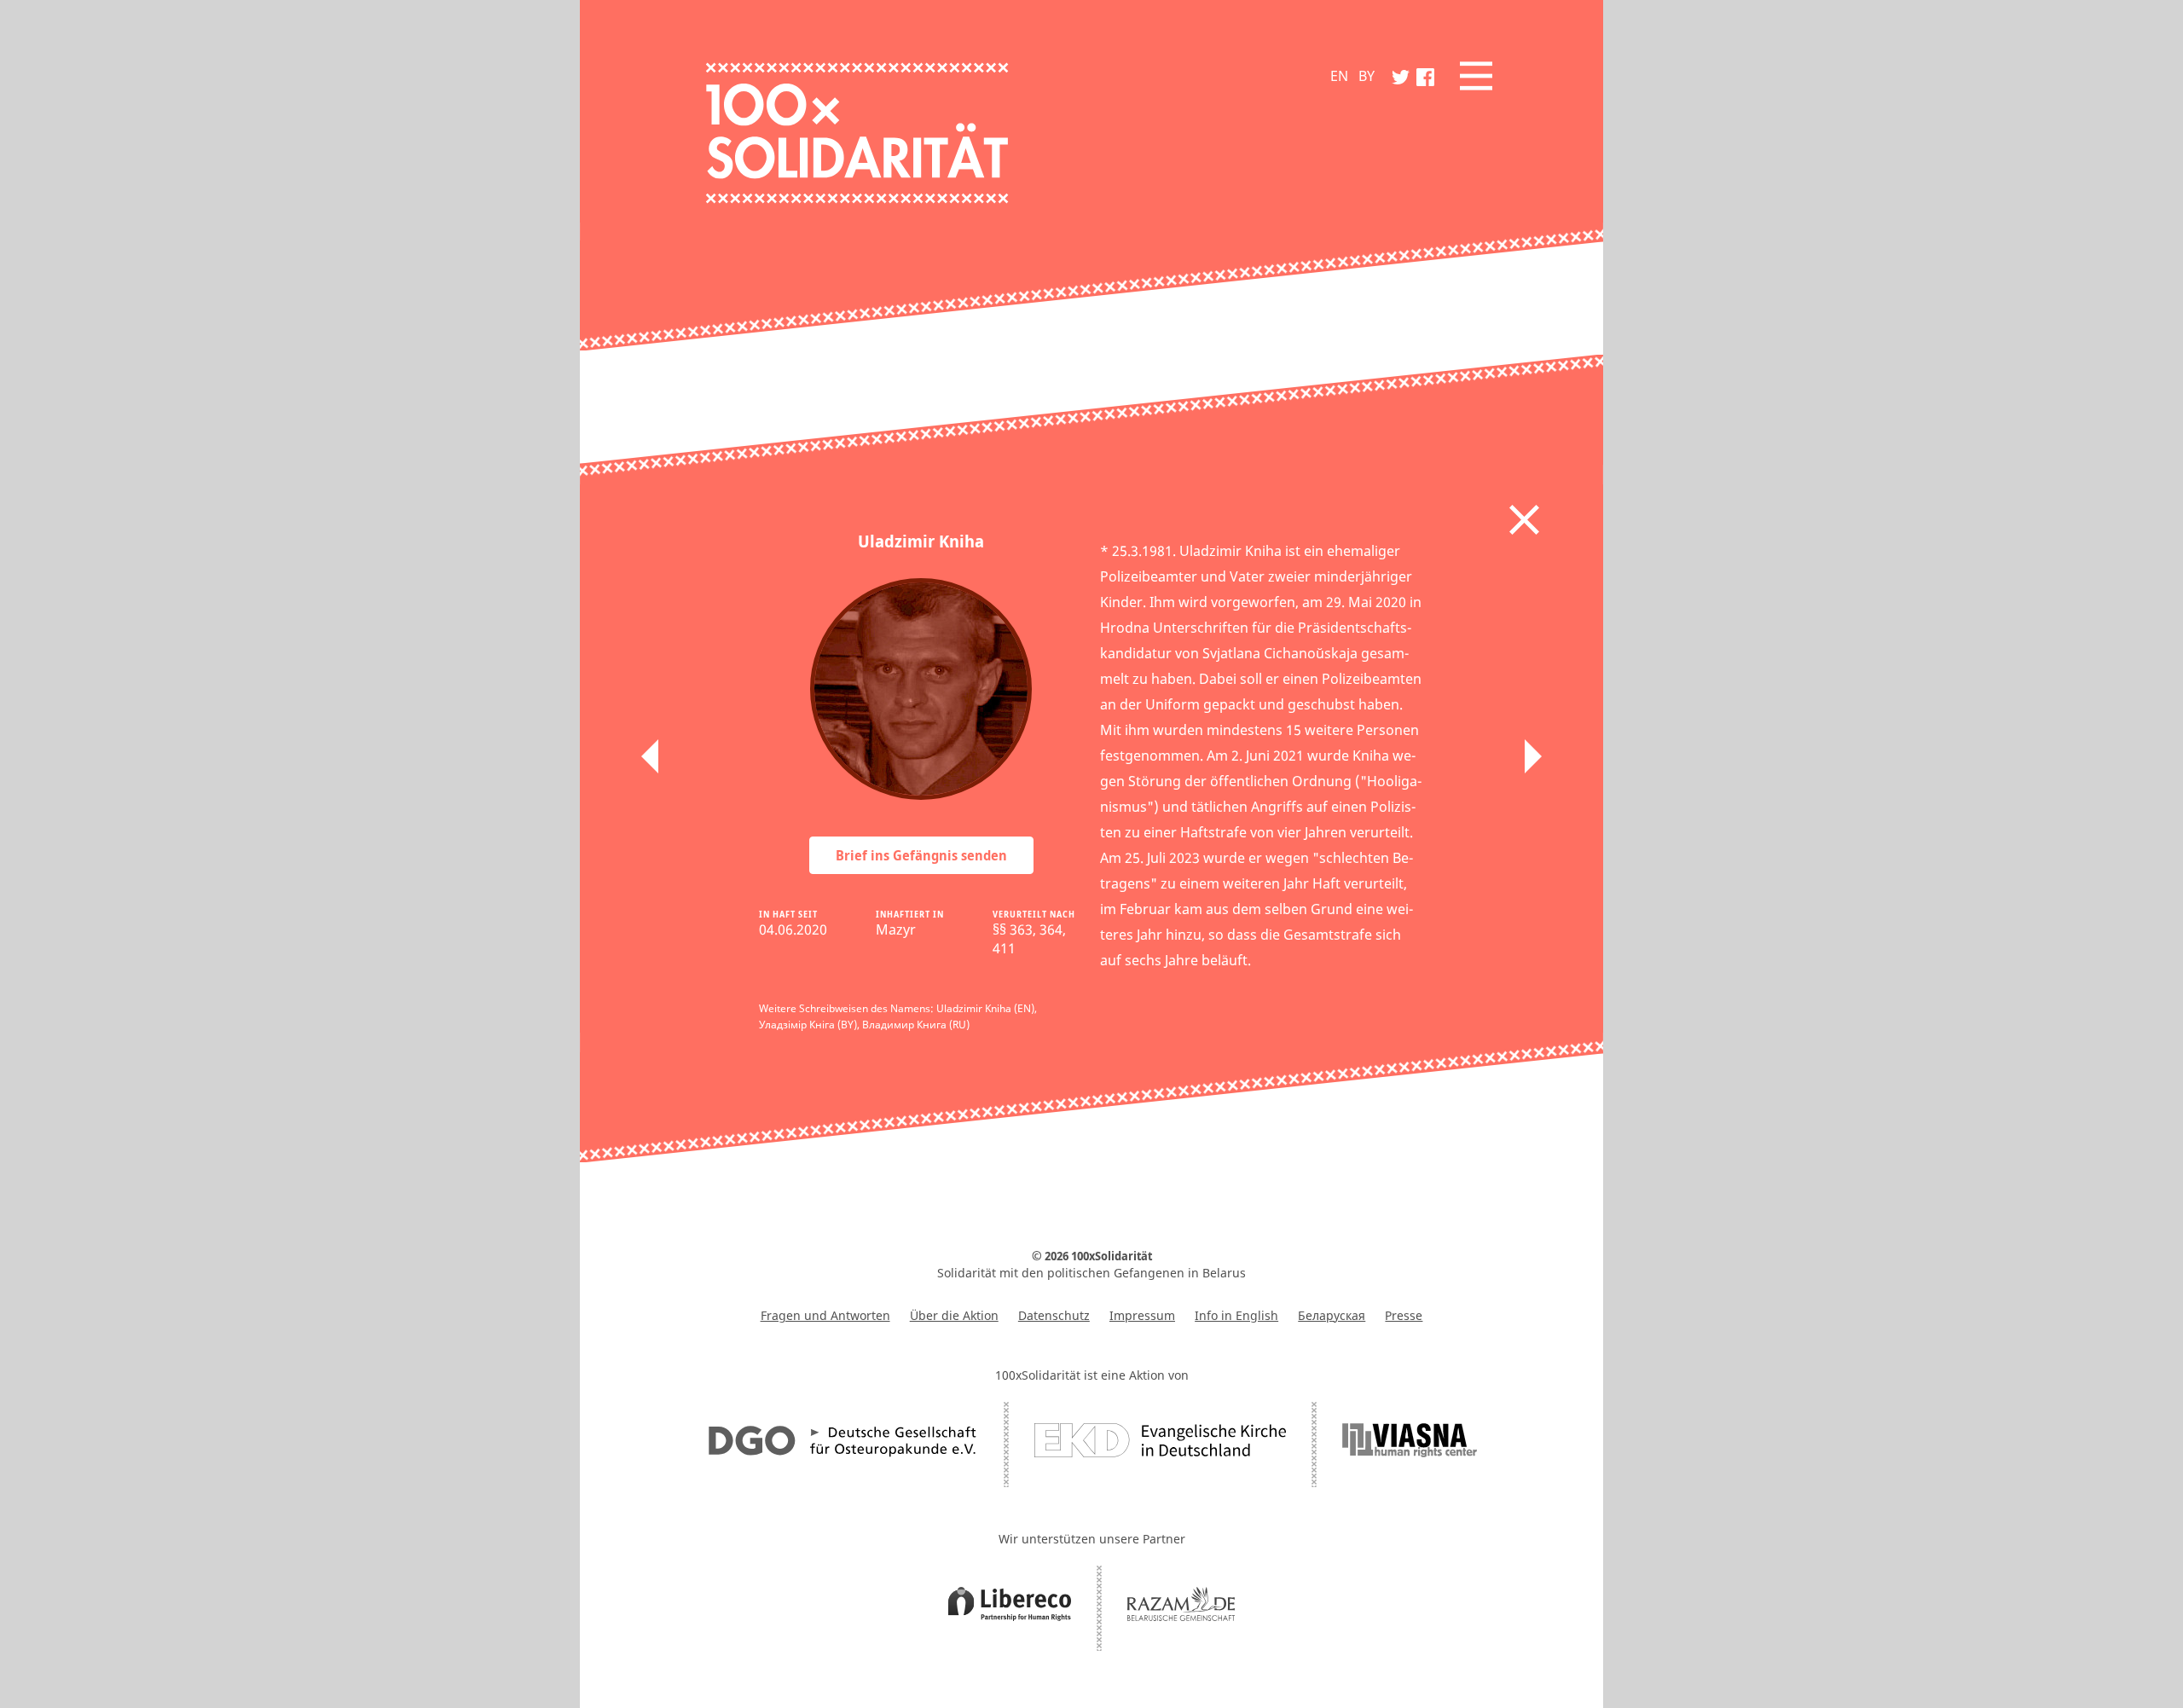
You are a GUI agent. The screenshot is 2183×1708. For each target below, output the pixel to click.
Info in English (1236, 1315)
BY (1367, 76)
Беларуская (1332, 1315)
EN (1339, 76)
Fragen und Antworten (825, 1315)
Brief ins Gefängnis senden (921, 855)
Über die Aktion (954, 1315)
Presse (1404, 1315)
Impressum (1142, 1315)
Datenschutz (1054, 1315)
